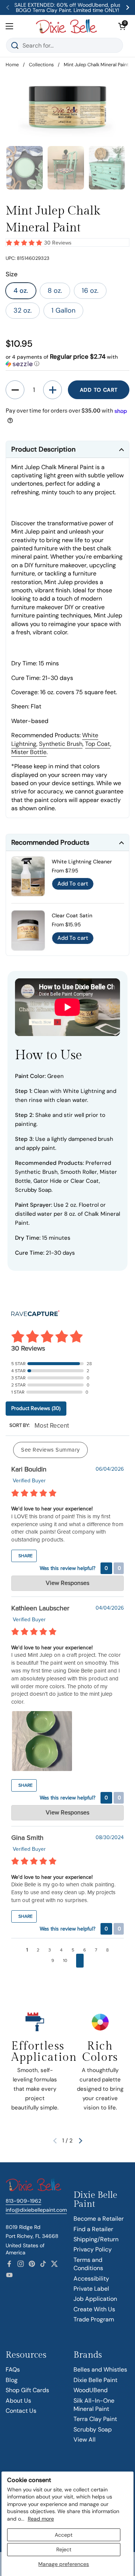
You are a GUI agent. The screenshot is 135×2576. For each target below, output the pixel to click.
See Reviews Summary (50, 1450)
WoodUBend (91, 2390)
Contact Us (21, 2411)
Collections (41, 65)
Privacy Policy (93, 2249)
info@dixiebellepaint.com (36, 2210)
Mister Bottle (29, 752)
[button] (122, 26)
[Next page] (80, 1961)
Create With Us (94, 2309)
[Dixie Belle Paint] (66, 26)
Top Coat (98, 744)
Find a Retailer (93, 2229)
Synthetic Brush (61, 744)
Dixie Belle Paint (95, 2380)
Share (25, 1556)
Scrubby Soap (93, 2429)
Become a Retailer (99, 2219)
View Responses (67, 1583)
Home (12, 65)
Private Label (91, 2289)
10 (65, 1960)
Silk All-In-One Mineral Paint (94, 2405)
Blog (12, 2380)
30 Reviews (58, 243)
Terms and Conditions (88, 2264)
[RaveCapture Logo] (35, 1314)
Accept (64, 2535)
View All (85, 2440)
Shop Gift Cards (27, 2390)
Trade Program (94, 2319)
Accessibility (91, 2279)
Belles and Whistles (100, 2370)
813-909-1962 (23, 2201)
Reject (64, 2549)
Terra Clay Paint (95, 2419)
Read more (41, 2519)
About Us (18, 2401)
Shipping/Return (96, 2239)
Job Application (95, 2299)
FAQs (13, 2370)
